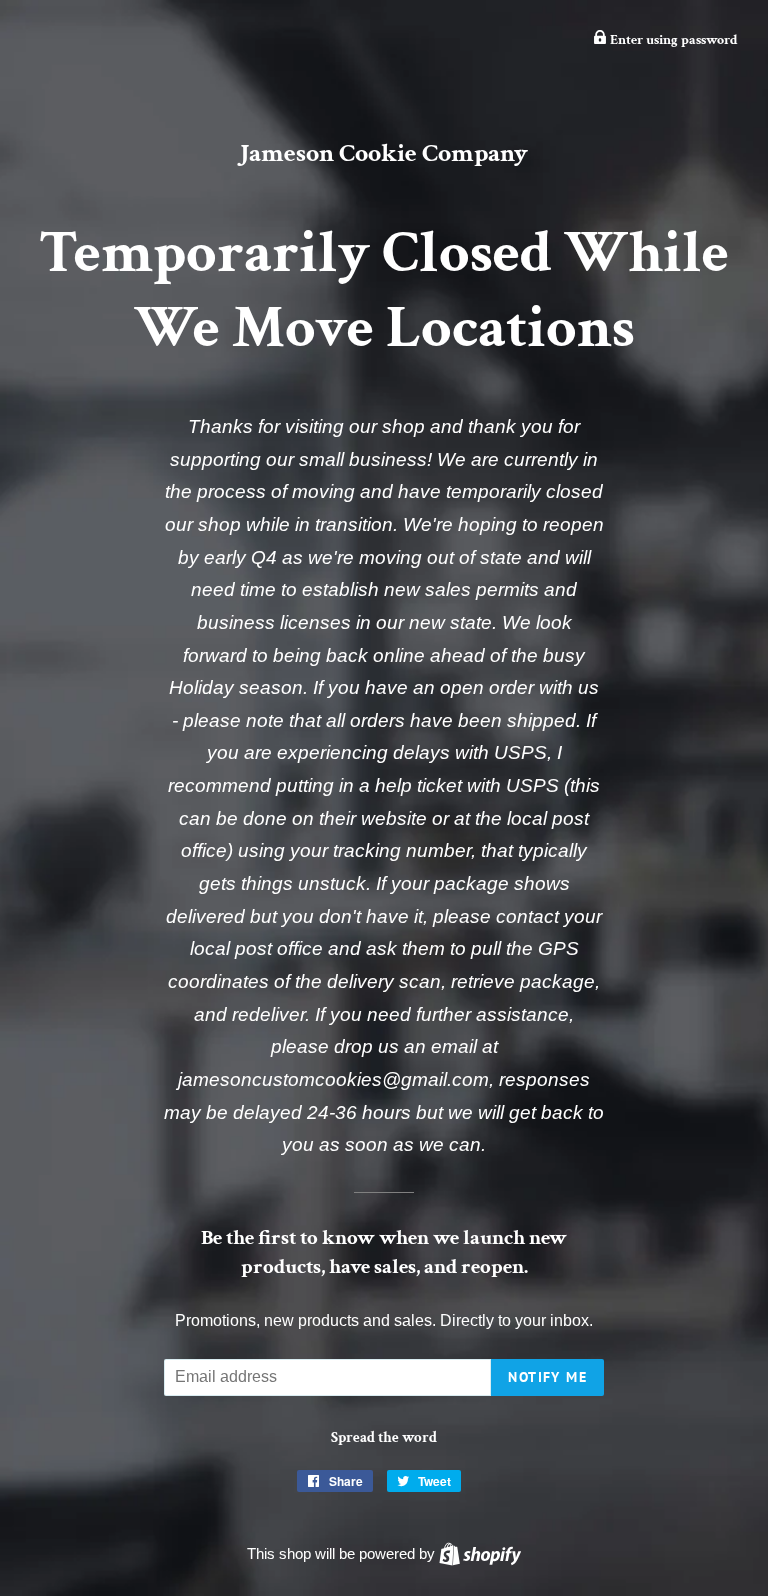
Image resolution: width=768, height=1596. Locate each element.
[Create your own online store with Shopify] (480, 1553)
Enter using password (672, 40)
